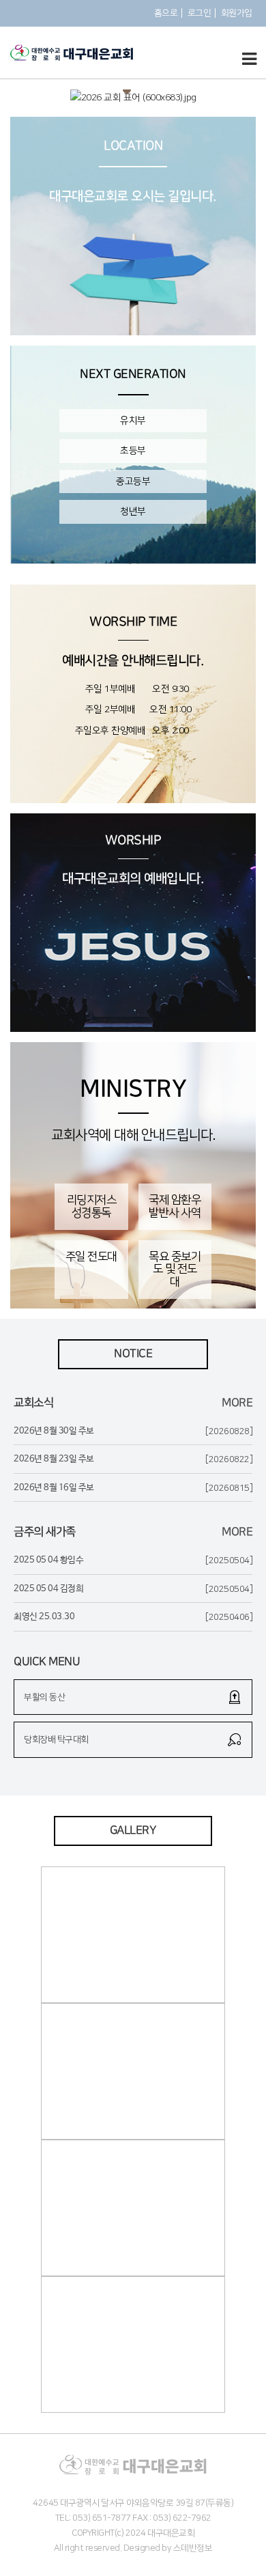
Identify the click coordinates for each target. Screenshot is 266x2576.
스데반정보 (193, 2548)
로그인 (199, 13)
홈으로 (166, 13)
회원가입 (237, 13)
